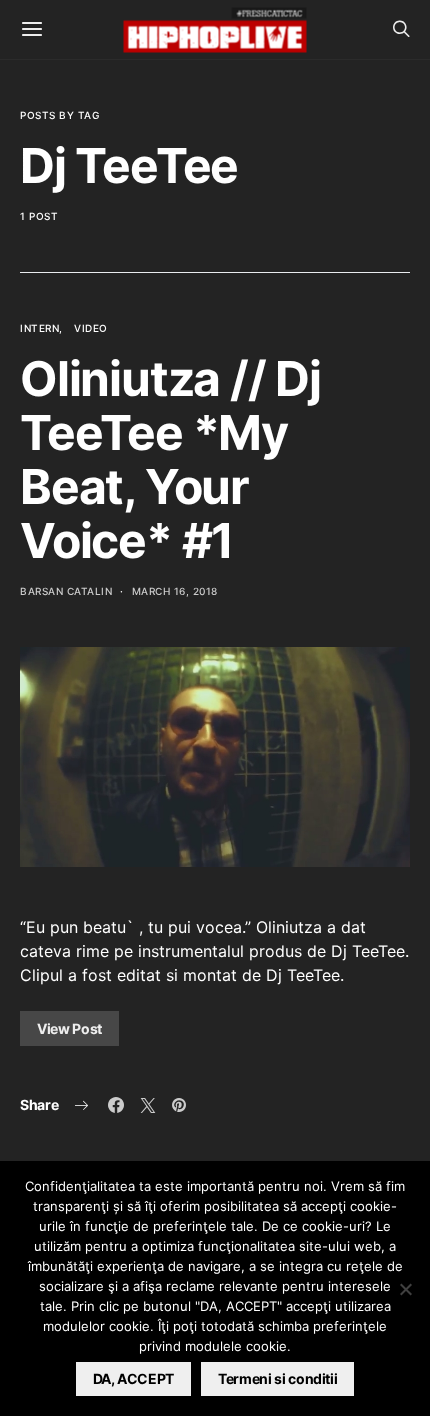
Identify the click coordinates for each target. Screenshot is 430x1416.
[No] (405, 1289)
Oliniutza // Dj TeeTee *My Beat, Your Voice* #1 (170, 459)
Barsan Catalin (66, 591)
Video (91, 328)
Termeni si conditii (277, 1378)
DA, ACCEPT (134, 1378)
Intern (39, 328)
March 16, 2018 (175, 591)
